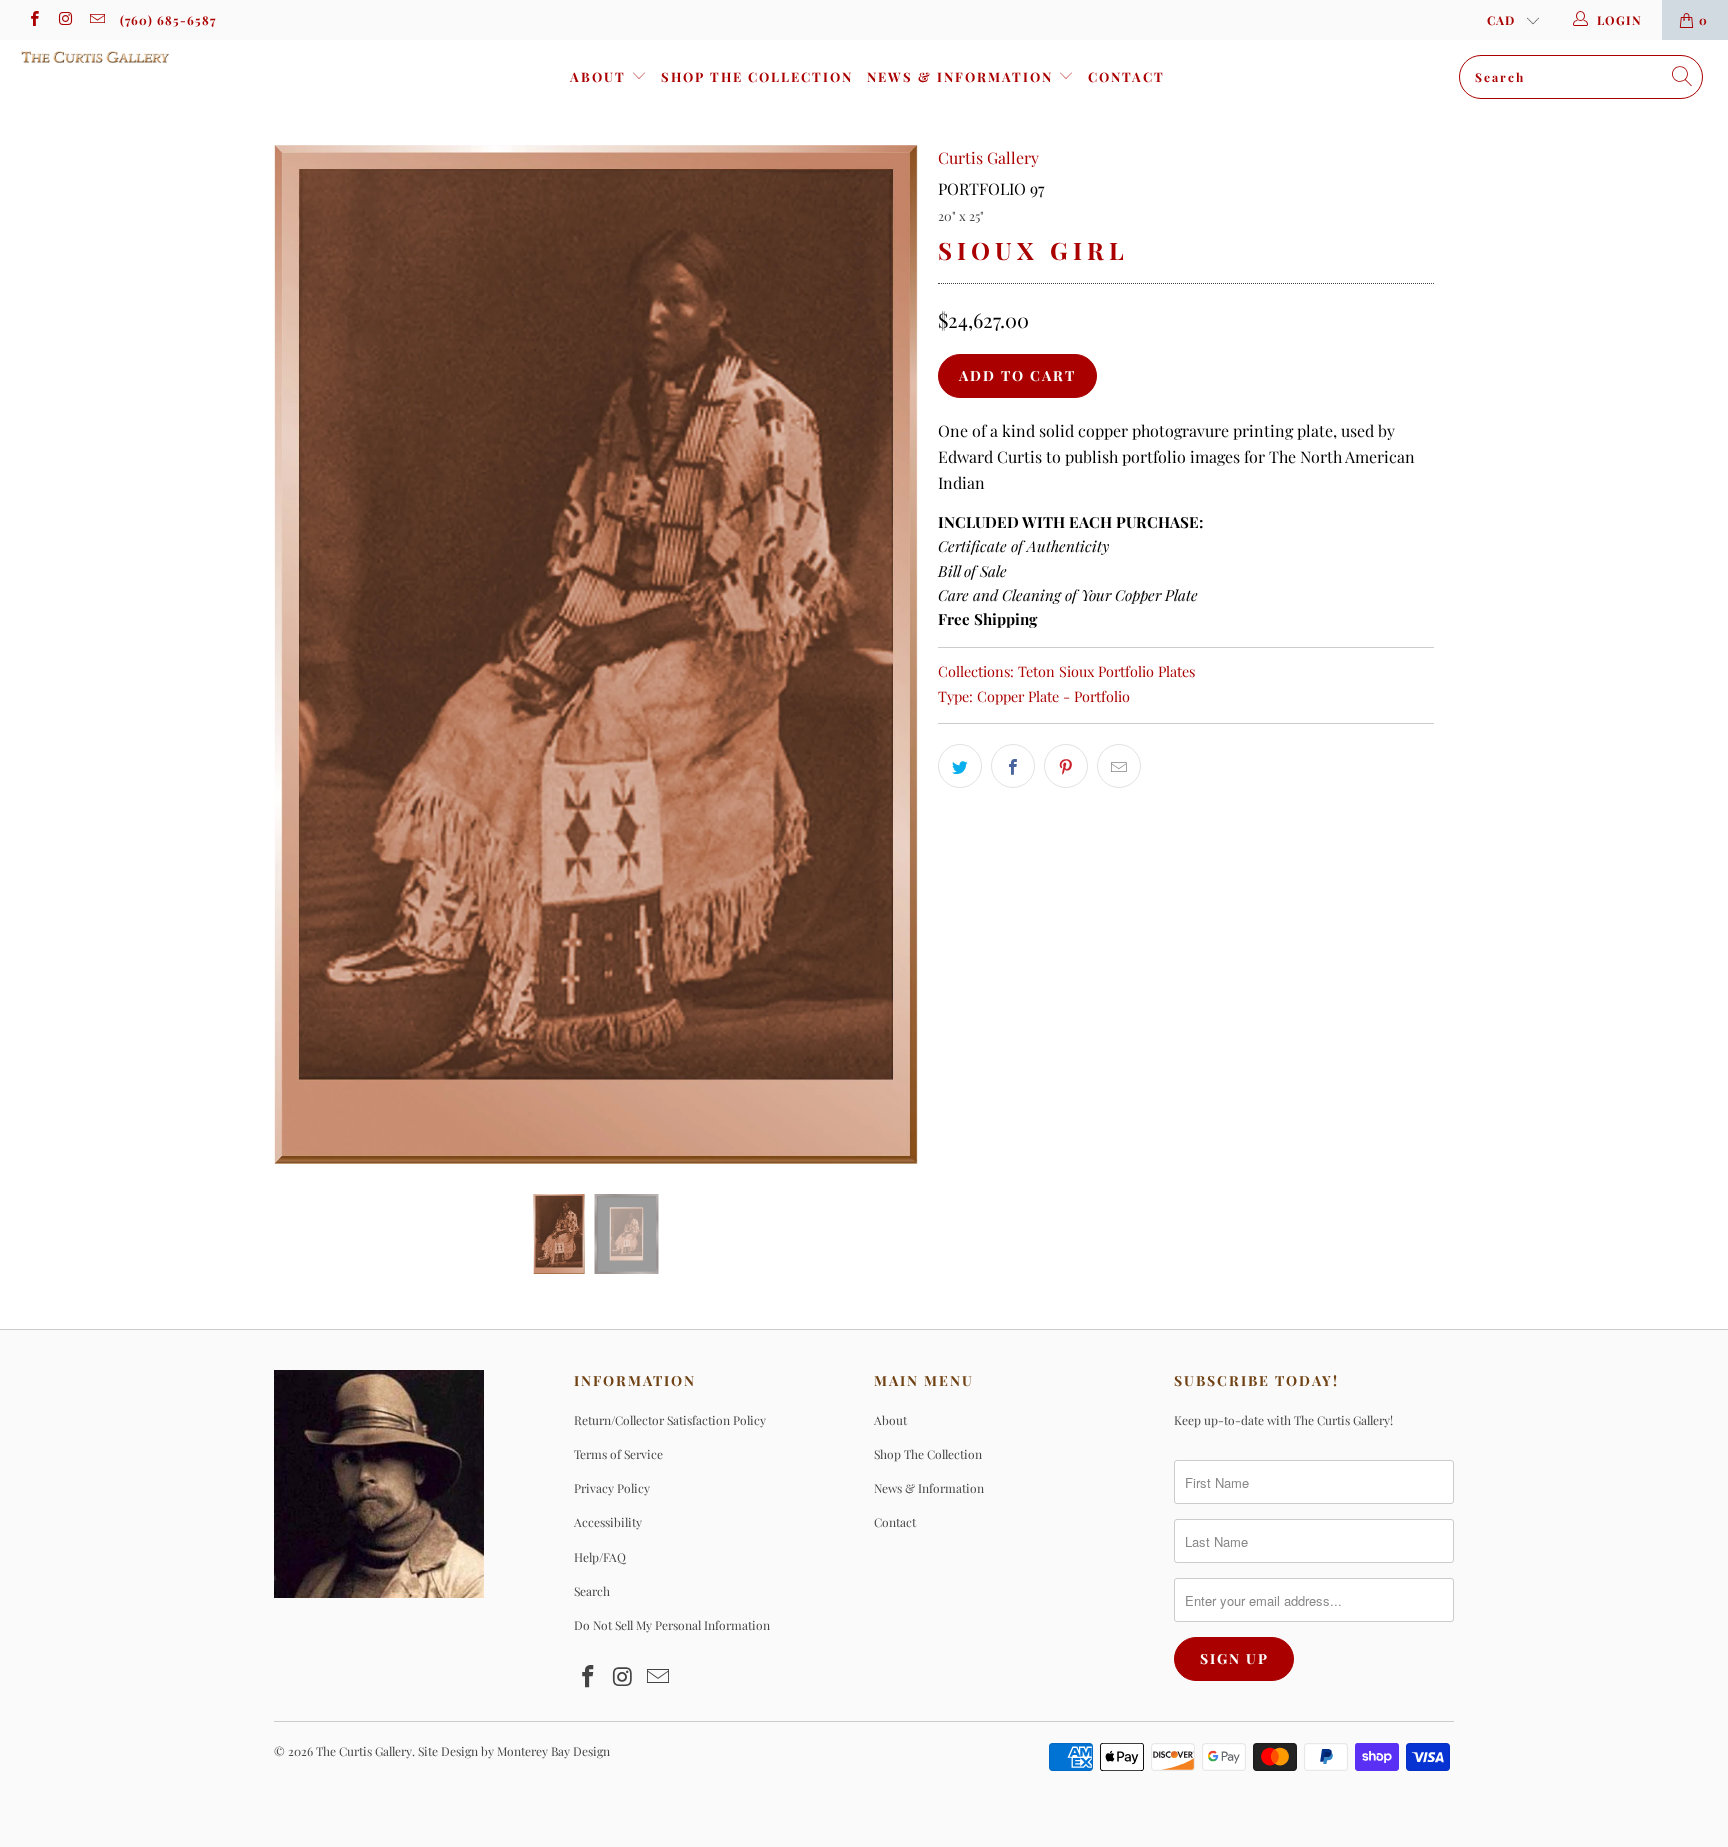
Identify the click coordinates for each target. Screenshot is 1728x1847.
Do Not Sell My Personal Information (672, 1625)
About (600, 76)
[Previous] (308, 654)
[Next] (883, 654)
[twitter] (960, 766)
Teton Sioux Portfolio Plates (1106, 671)
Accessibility (608, 1522)
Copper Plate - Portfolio (1053, 696)
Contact (1126, 76)
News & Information (962, 76)
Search (592, 1591)
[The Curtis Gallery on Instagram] (64, 20)
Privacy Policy (612, 1488)
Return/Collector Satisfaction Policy (670, 1420)
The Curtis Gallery (364, 1751)
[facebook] (33, 20)
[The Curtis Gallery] (148, 57)
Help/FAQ (600, 1557)
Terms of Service (618, 1454)
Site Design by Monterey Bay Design (514, 1751)
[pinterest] (1066, 766)
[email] (96, 20)
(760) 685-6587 (168, 20)
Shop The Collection (757, 76)
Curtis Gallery (988, 157)
